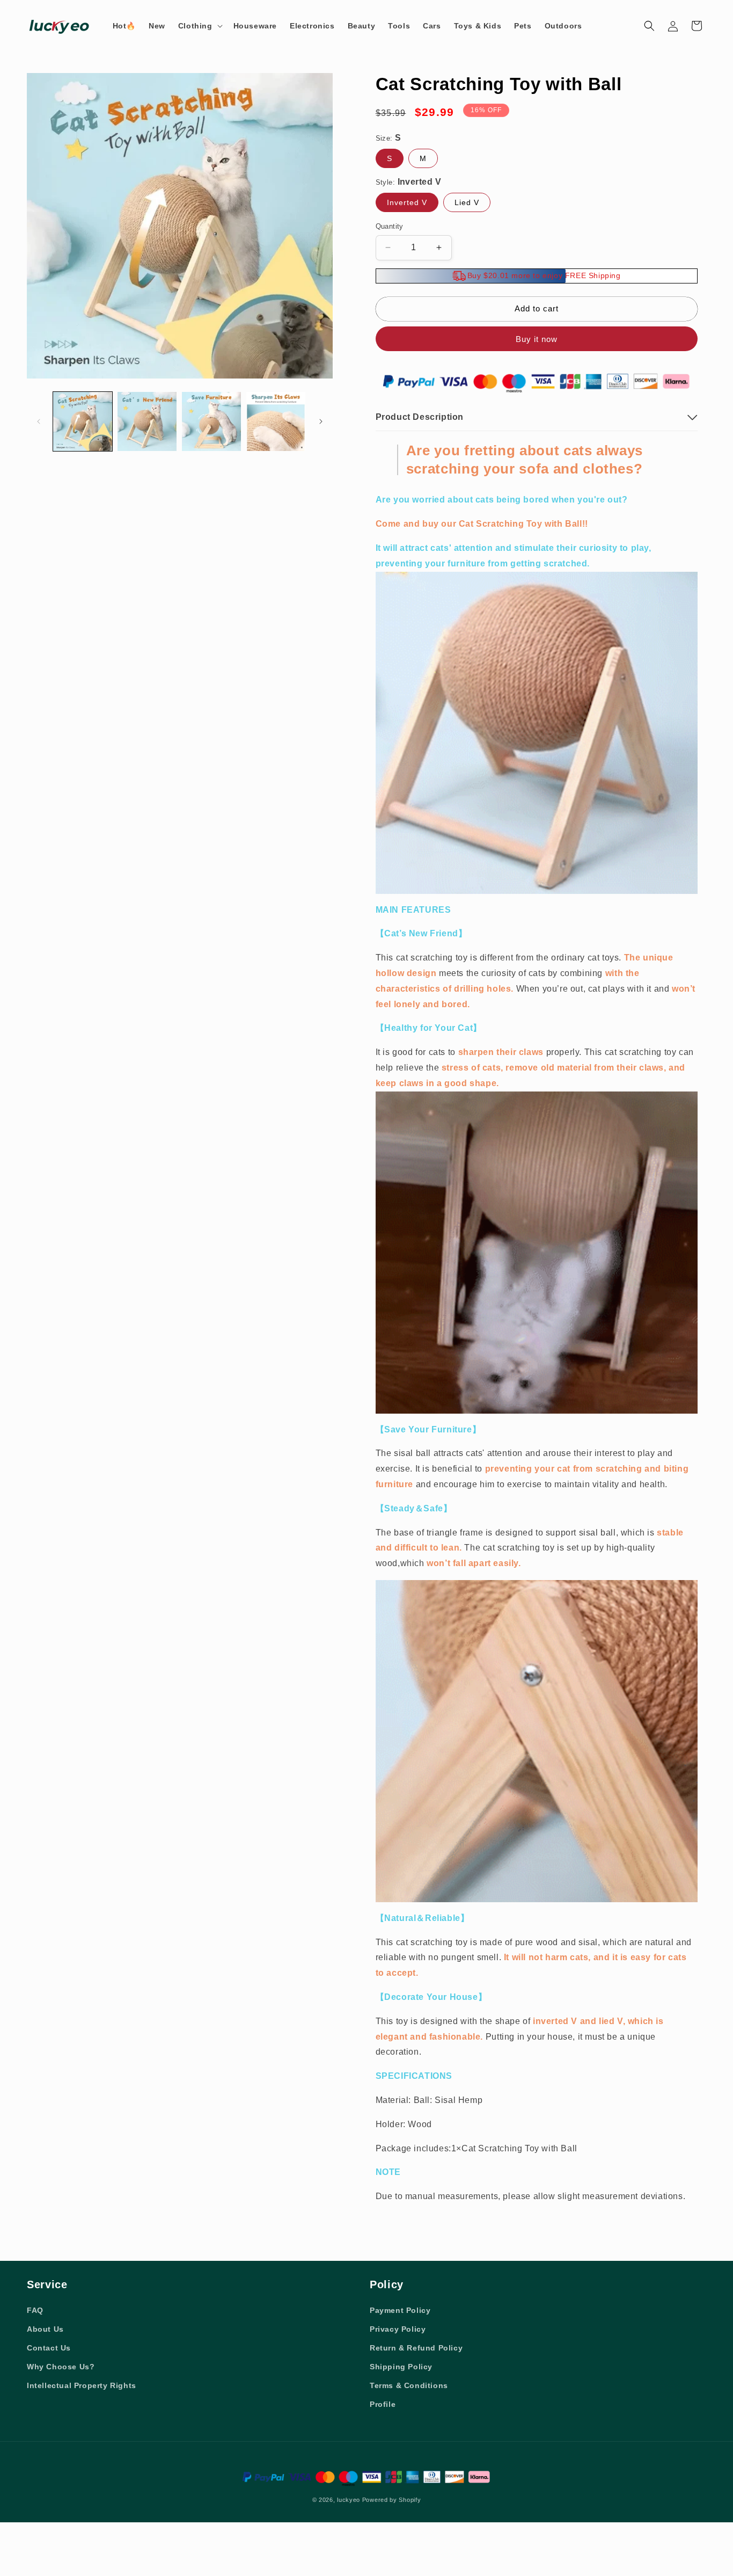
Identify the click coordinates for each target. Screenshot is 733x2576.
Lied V (467, 202)
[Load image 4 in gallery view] (276, 421)
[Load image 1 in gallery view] (83, 421)
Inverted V (407, 202)
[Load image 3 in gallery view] (211, 421)
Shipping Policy (401, 2367)
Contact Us (49, 2348)
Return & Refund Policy (416, 2348)
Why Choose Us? (61, 2367)
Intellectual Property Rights (82, 2385)
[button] (199, 26)
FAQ (35, 2310)
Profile (383, 2404)
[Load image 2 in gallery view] (147, 421)
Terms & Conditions (409, 2385)
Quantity (390, 226)
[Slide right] (321, 421)
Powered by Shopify (392, 2500)
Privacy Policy (398, 2329)
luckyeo (349, 2500)
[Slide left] (39, 421)
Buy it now (537, 339)
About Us (45, 2329)
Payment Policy (400, 2310)
